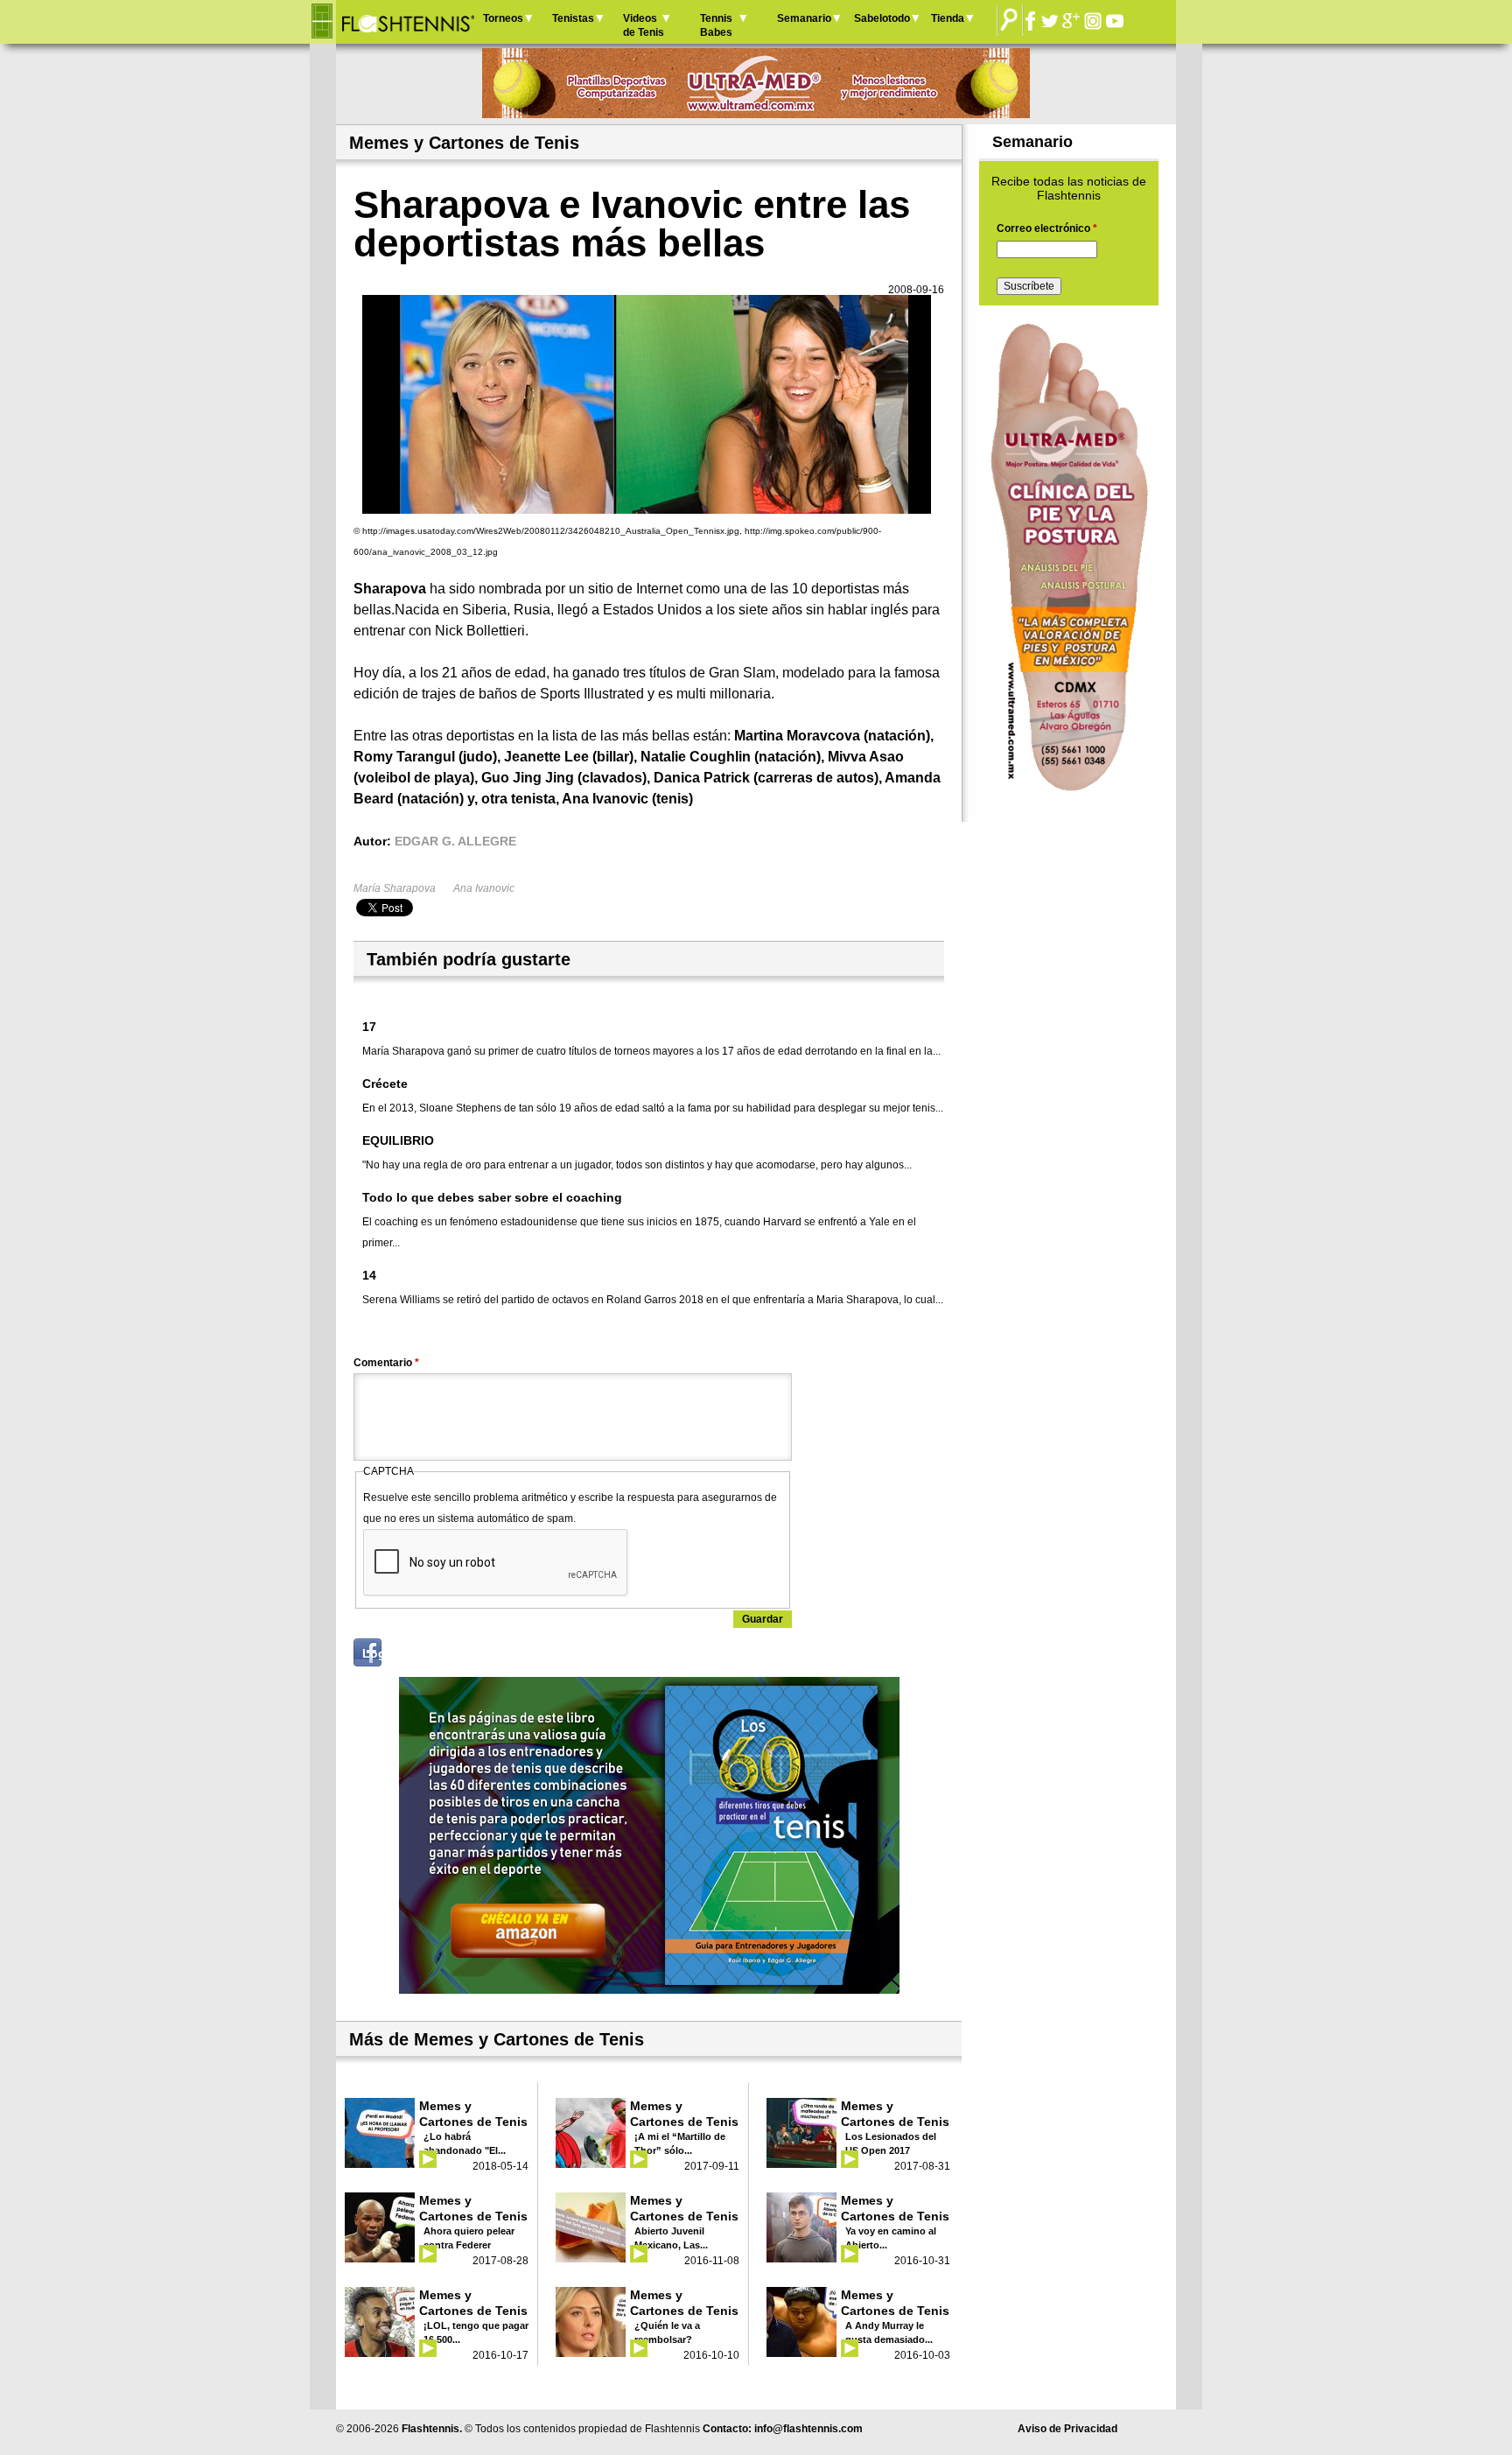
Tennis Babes (716, 25)
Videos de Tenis (644, 25)
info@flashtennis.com (808, 2429)
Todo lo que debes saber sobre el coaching (492, 1197)
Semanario (804, 18)
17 (369, 1027)
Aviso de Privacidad (1067, 2429)
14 (369, 1275)
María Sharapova (395, 888)
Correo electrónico (1047, 228)
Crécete (385, 1084)
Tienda (948, 18)
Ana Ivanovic (484, 888)
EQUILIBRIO (398, 1140)
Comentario (386, 1363)
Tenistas (573, 18)
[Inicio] (407, 22)
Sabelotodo (882, 18)
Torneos (503, 18)
